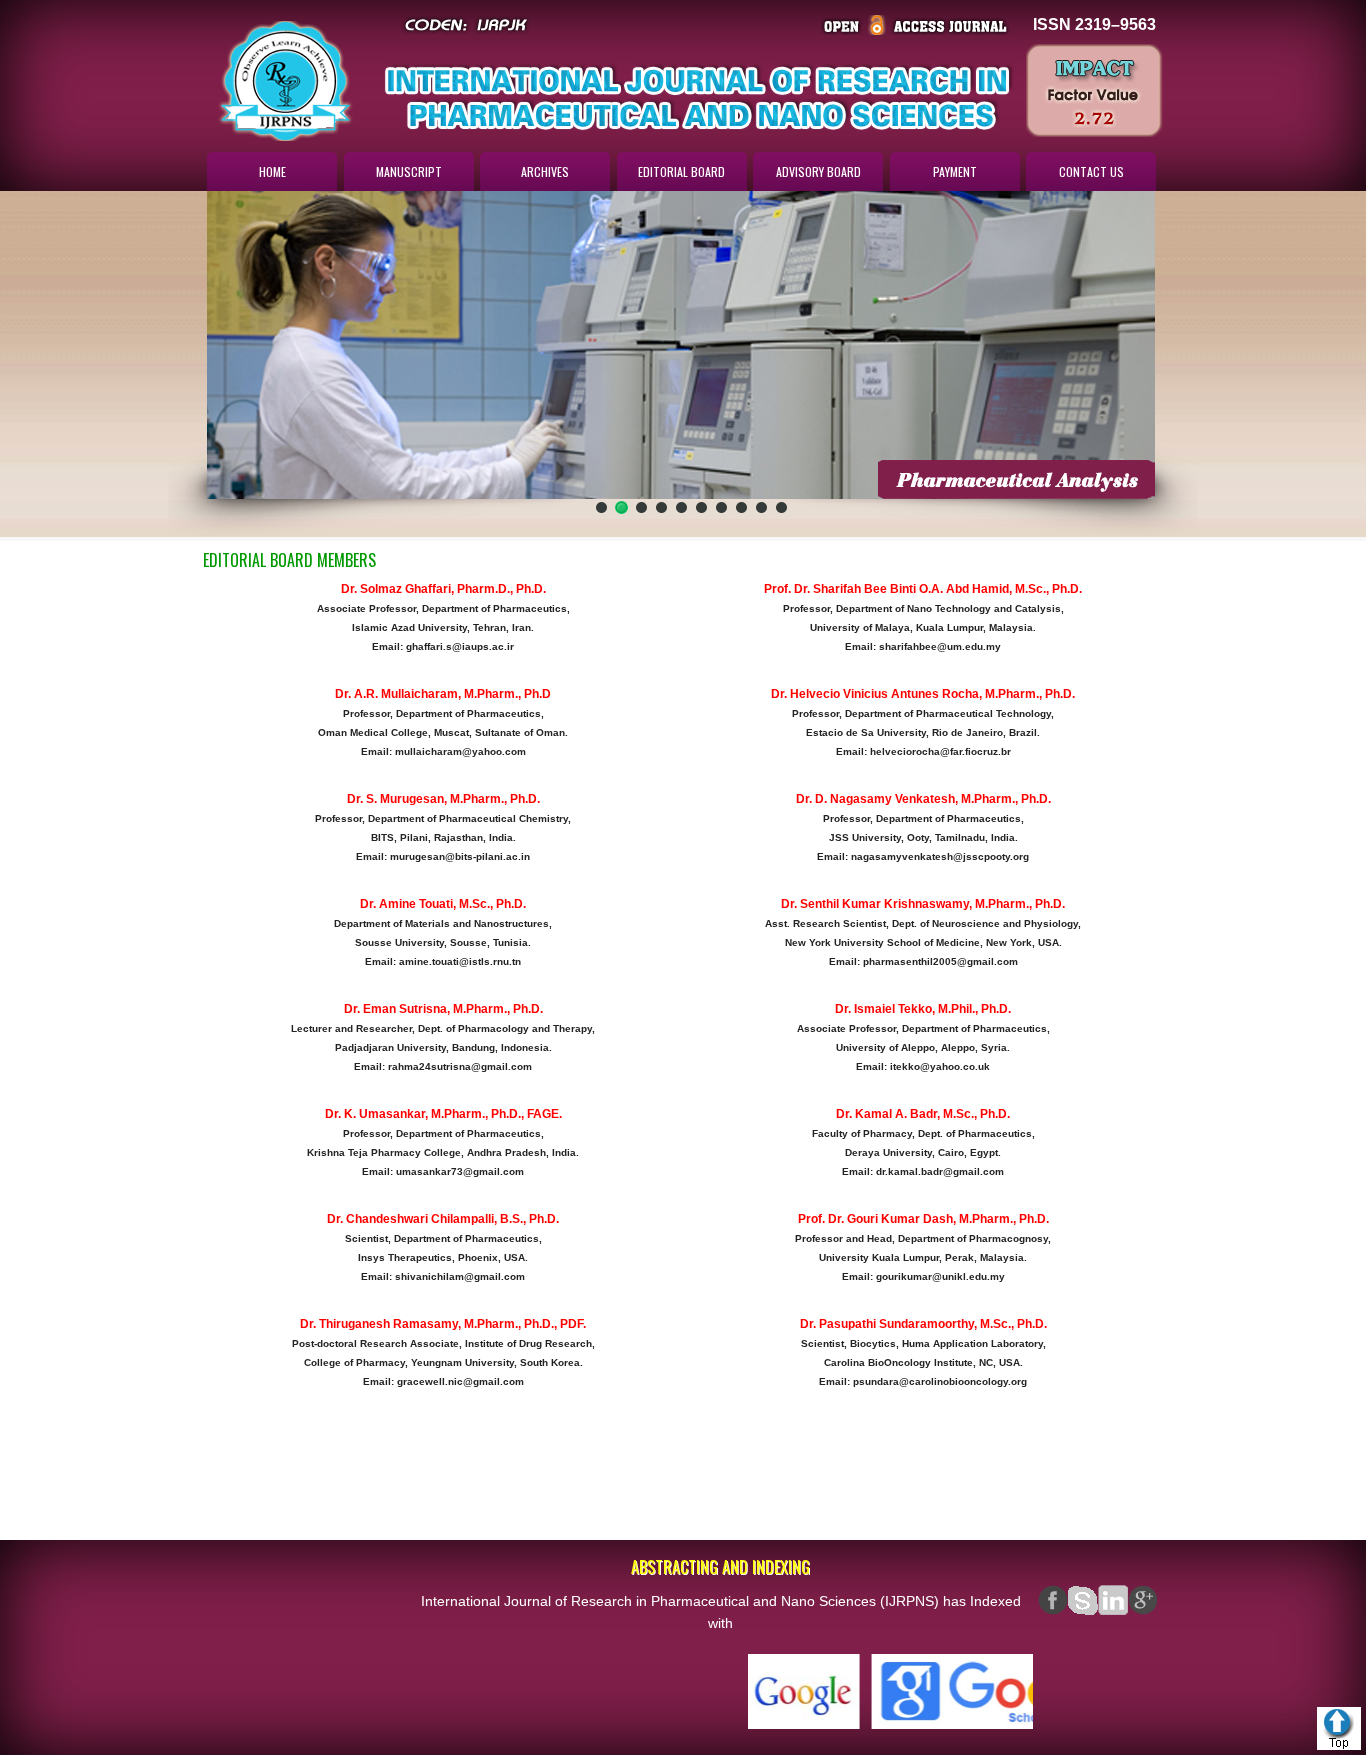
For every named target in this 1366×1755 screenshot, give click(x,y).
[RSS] (1143, 1600)
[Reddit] (1083, 1600)
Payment (955, 171)
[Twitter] (1113, 1600)
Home (272, 171)
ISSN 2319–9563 (1094, 24)
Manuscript (409, 171)
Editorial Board (681, 171)
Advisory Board (818, 171)
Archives (545, 171)
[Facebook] (1053, 1600)
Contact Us (1091, 171)
